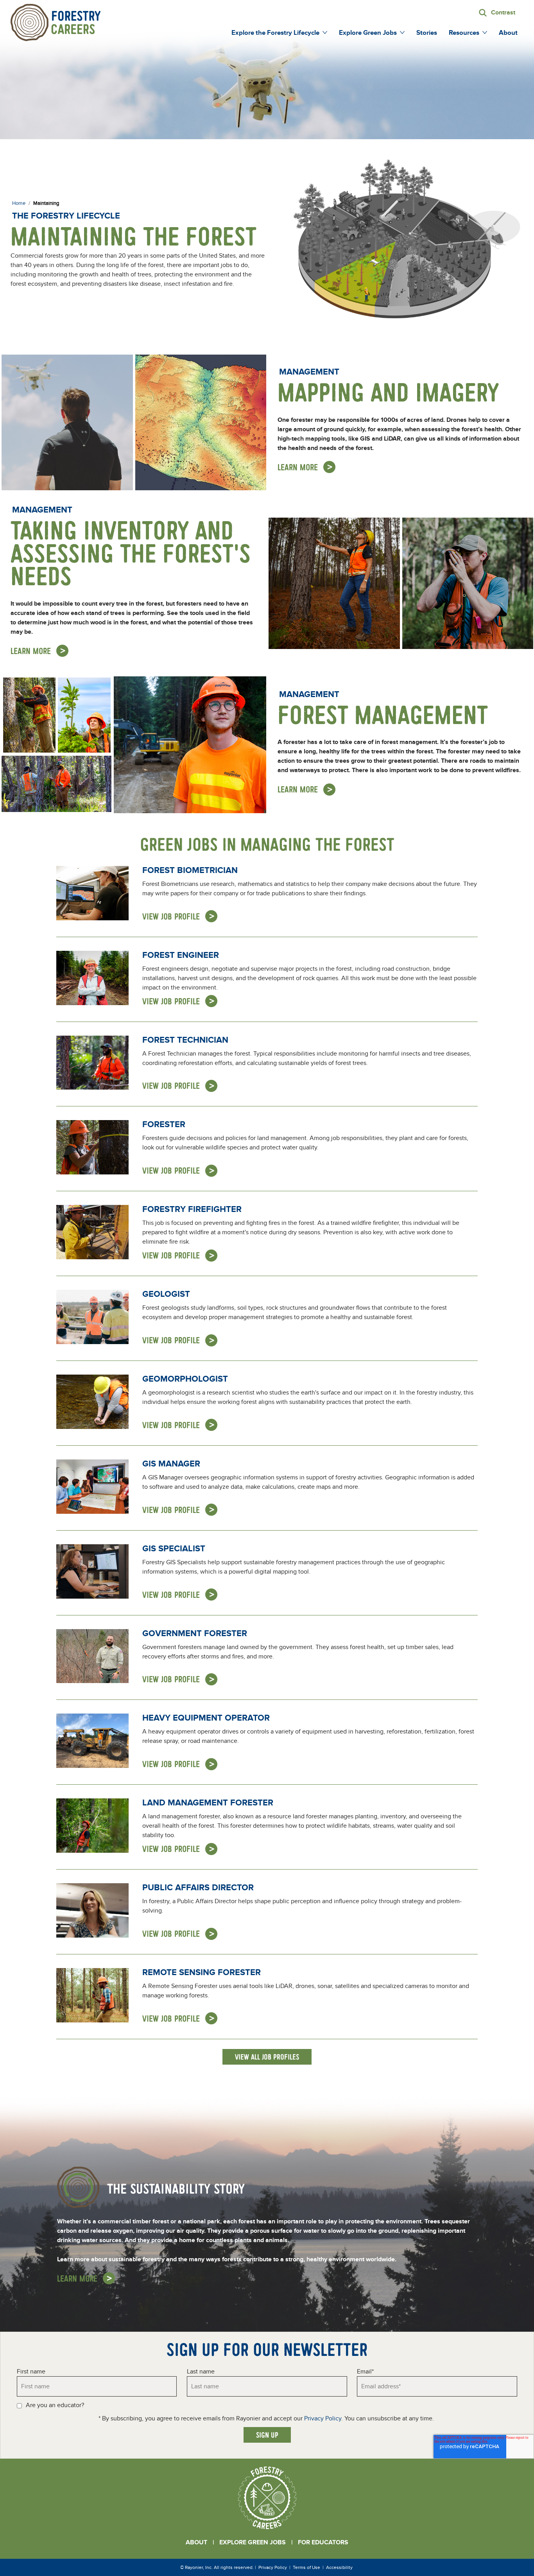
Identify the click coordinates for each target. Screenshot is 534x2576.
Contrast (503, 13)
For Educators (323, 2542)
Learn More (298, 467)
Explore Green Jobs (253, 2542)
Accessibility (339, 2567)
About (196, 2542)
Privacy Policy (323, 2418)
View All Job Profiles (267, 2057)
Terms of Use (306, 2567)
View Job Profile (171, 916)
